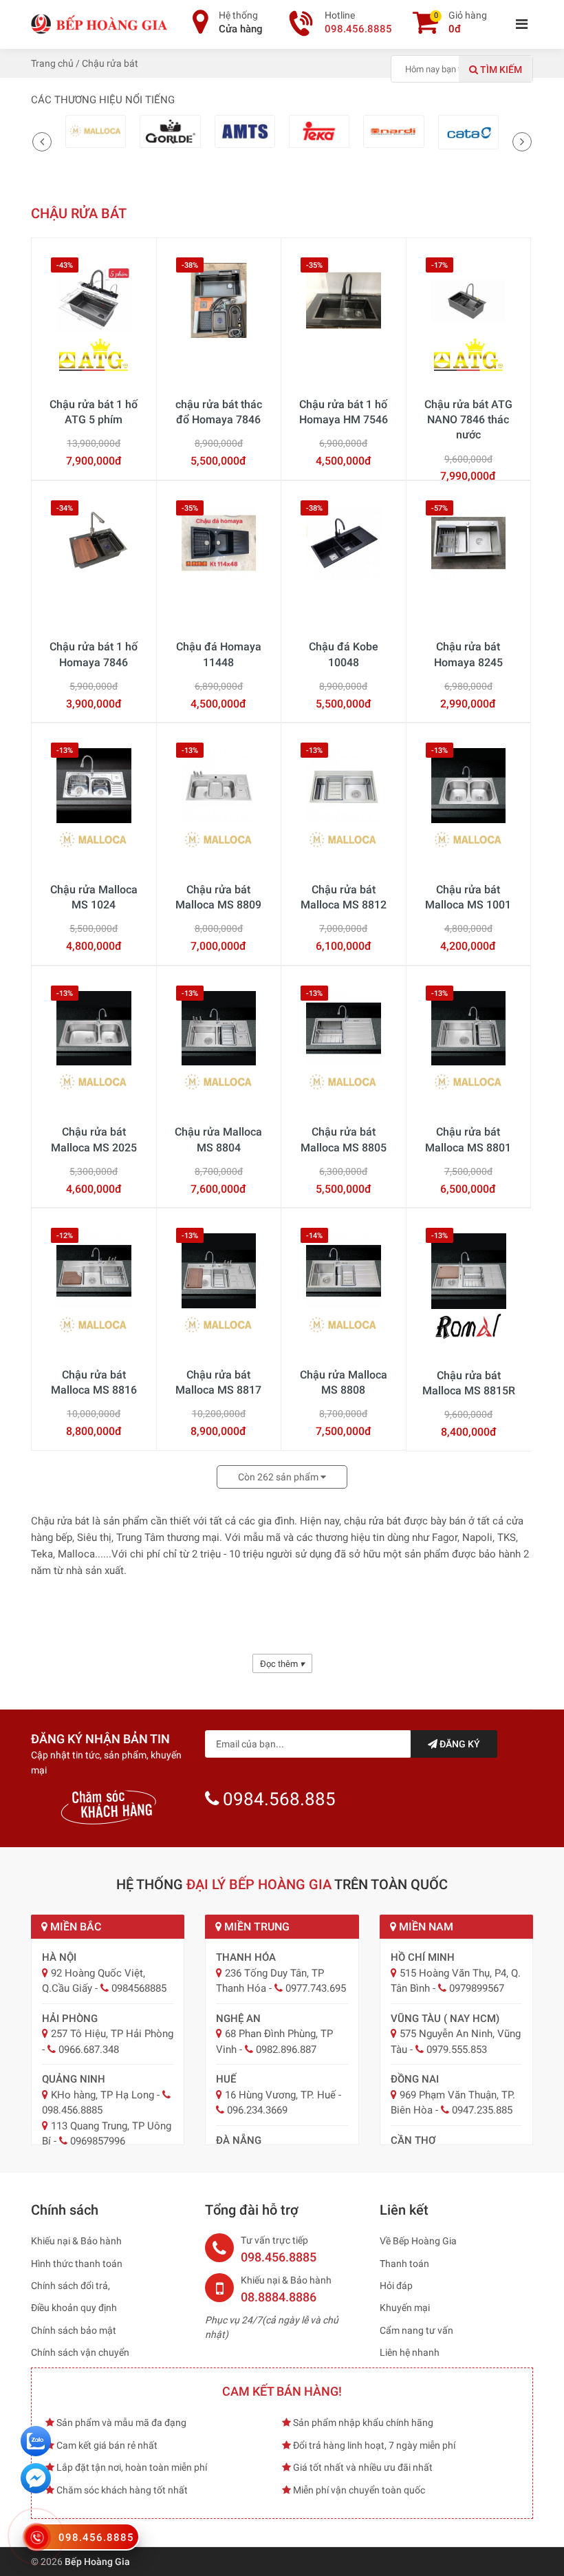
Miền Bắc (74, 1927)
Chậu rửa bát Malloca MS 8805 (344, 1139)
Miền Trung (256, 1927)
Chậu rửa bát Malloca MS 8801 (468, 1139)
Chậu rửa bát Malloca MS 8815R (469, 1383)
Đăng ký (459, 1744)
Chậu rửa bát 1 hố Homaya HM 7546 (344, 412)
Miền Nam (425, 1927)
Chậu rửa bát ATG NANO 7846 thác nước (468, 420)
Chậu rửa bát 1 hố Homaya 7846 (94, 654)
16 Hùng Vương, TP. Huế (280, 2095)
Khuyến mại (405, 2308)
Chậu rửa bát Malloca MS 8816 (94, 1382)
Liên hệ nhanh (410, 2352)
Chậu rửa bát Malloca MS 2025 (94, 1139)
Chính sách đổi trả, (70, 2286)
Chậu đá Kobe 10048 (344, 654)
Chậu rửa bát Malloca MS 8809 (218, 897)
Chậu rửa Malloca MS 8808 (344, 1382)
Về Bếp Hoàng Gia (418, 2241)
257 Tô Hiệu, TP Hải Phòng (112, 2034)
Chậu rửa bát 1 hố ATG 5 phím (94, 412)
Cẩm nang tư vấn (416, 2330)
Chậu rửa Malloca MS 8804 (218, 1139)
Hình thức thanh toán (77, 2264)
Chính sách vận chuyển (80, 2352)
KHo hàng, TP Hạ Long (102, 2095)
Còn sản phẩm (279, 1477)
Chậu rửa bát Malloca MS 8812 (344, 897)
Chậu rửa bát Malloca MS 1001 (468, 897)
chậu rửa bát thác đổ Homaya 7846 (219, 412)
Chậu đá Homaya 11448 (219, 654)
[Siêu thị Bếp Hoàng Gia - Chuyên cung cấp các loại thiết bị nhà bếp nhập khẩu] (100, 23)
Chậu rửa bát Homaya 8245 (468, 654)
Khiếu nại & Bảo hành (76, 2241)
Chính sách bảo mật (74, 2330)
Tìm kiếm (500, 70)
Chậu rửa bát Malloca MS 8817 (218, 1382)
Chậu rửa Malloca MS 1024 (94, 897)
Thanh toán (404, 2264)
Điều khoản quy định (74, 2308)
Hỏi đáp (396, 2286)
